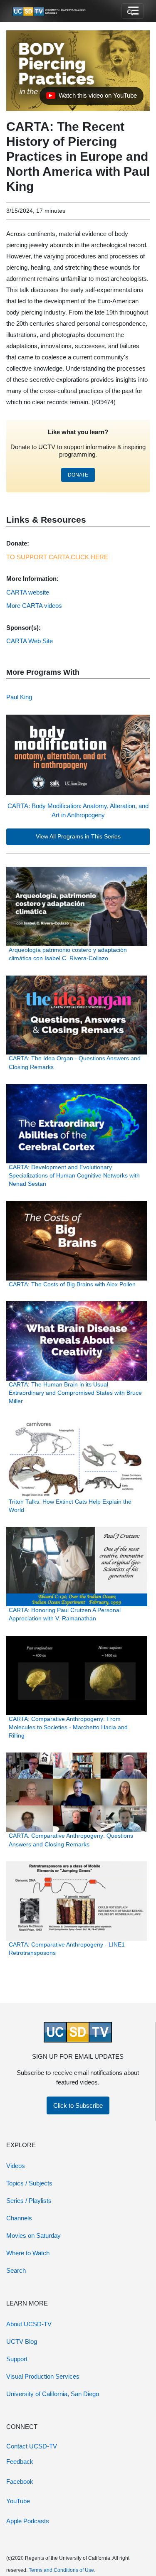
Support (17, 2359)
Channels (19, 2218)
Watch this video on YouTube (91, 98)
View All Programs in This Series (78, 837)
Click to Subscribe (78, 2105)
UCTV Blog (22, 2341)
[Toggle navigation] (132, 11)
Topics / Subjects (29, 2183)
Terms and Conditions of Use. (62, 2570)
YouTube (18, 2501)
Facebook (20, 2481)
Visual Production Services (43, 2376)
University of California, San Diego (53, 2394)
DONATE (78, 475)
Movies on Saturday (33, 2236)
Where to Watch (28, 2253)
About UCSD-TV (29, 2324)
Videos (16, 2166)
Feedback (20, 2462)
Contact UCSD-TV (32, 2446)
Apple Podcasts (28, 2521)
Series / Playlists (29, 2201)
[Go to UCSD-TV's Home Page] (50, 11)
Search (16, 2270)
